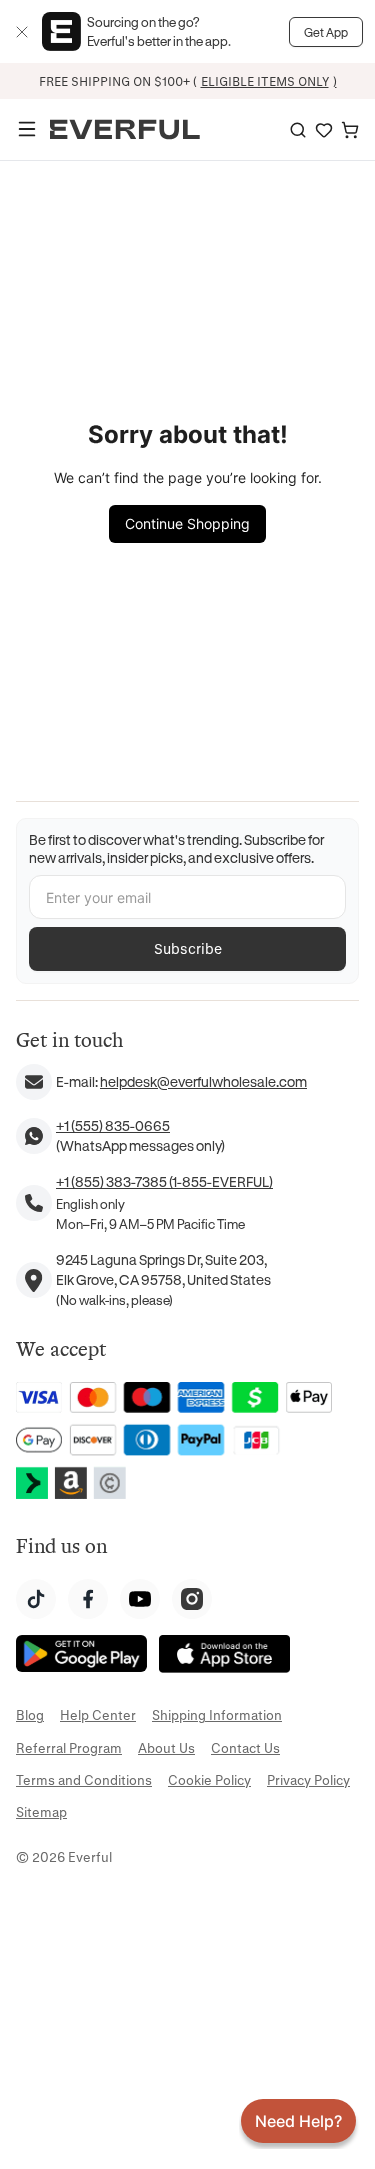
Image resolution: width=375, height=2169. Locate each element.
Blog (30, 1714)
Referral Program (69, 1747)
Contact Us (245, 1747)
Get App (326, 32)
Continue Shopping (187, 523)
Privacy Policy (308, 1779)
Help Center (98, 1714)
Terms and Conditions (84, 1779)
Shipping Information (217, 1714)
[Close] (22, 32)
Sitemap (41, 1811)
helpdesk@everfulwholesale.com (203, 1081)
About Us (166, 1747)
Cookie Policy (209, 1779)
